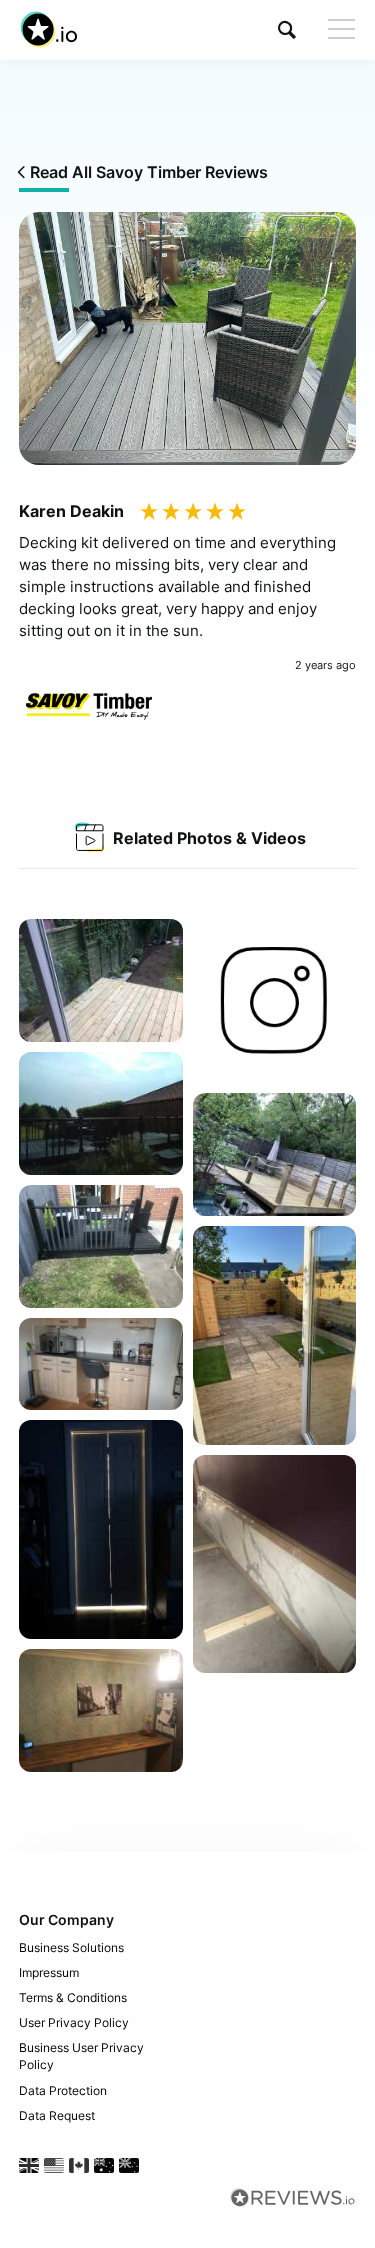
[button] (287, 29)
